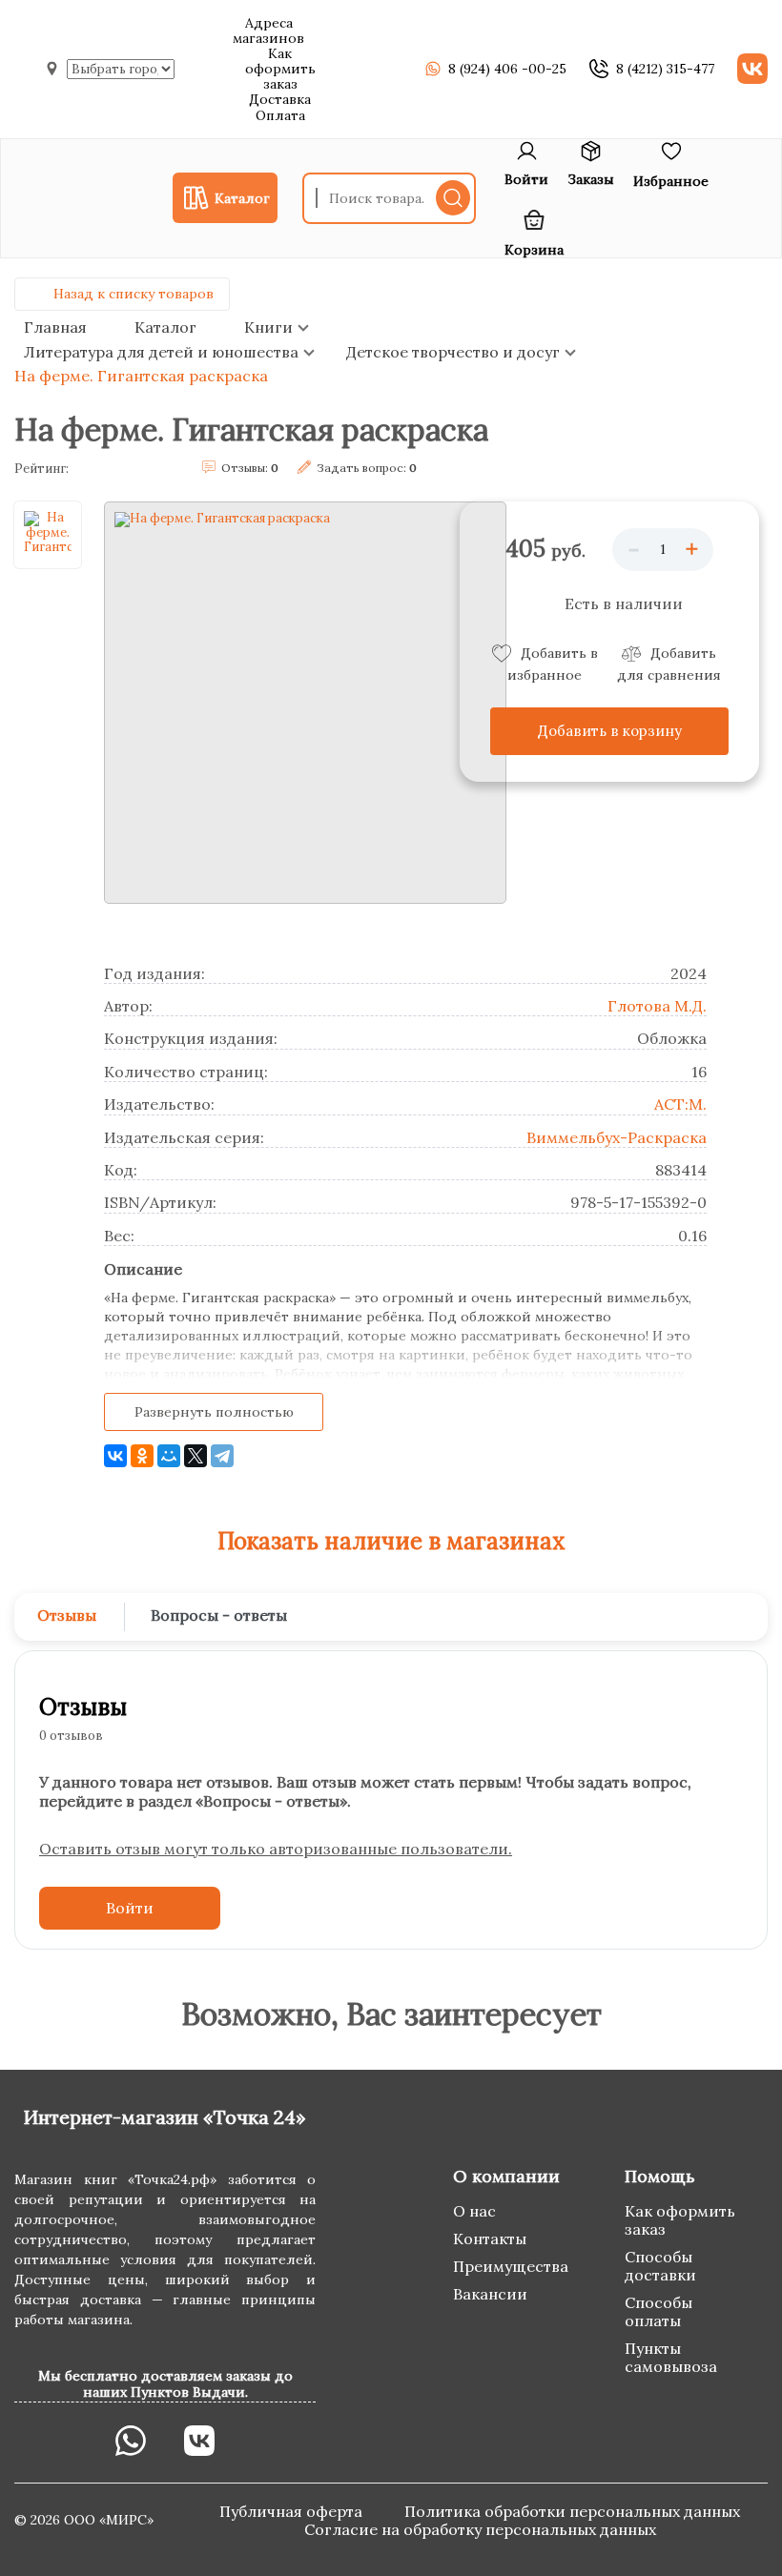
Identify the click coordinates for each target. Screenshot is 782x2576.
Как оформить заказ (280, 69)
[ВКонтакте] (115, 1456)
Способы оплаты (659, 2311)
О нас (474, 2211)
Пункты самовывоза (671, 2357)
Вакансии (490, 2294)
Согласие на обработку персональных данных (480, 2529)
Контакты (490, 2239)
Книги (268, 327)
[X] (195, 1456)
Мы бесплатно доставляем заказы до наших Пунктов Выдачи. (165, 2383)
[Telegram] (222, 1456)
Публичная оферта (293, 2511)
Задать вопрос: (367, 468)
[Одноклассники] (142, 1456)
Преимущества (511, 2266)
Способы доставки (660, 2266)
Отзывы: (250, 468)
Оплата (280, 115)
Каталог (165, 327)
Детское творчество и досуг (453, 352)
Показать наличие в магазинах (391, 1541)
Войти (130, 1908)
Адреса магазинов (268, 31)
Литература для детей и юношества (161, 352)
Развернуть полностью (214, 1412)
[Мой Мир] (169, 1456)
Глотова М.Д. (657, 1006)
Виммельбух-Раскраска (617, 1137)
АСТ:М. (680, 1104)
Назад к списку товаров (134, 294)
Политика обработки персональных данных (572, 2511)
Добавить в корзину (610, 731)
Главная (55, 327)
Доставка (280, 99)
